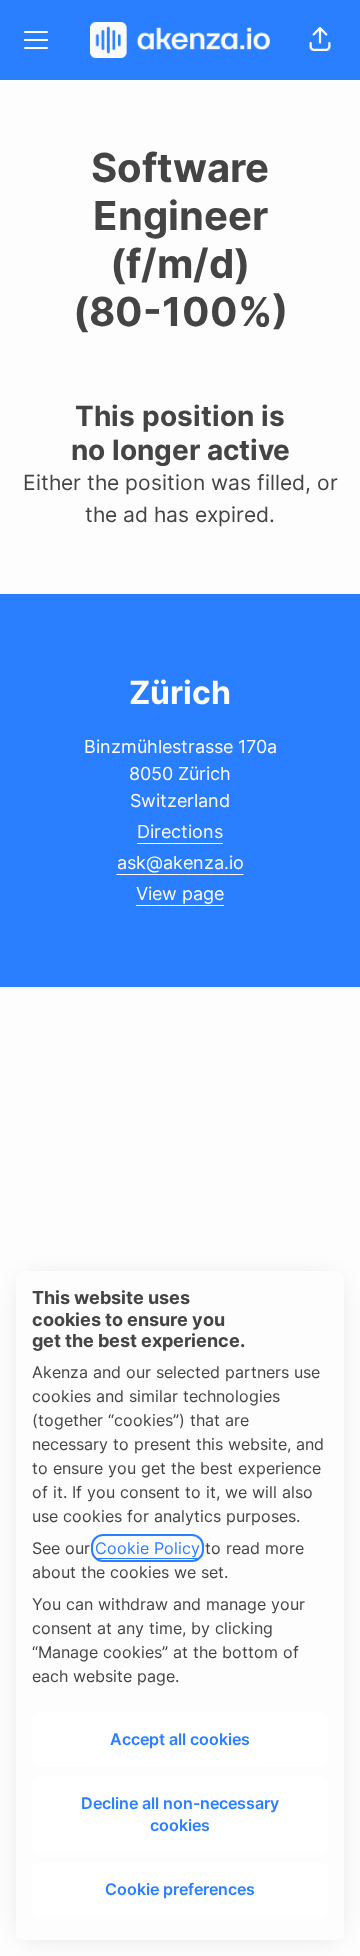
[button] (320, 40)
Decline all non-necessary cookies (180, 1814)
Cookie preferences (180, 1889)
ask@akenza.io (180, 862)
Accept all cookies (180, 1739)
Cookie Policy (147, 1548)
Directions (180, 831)
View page (180, 893)
